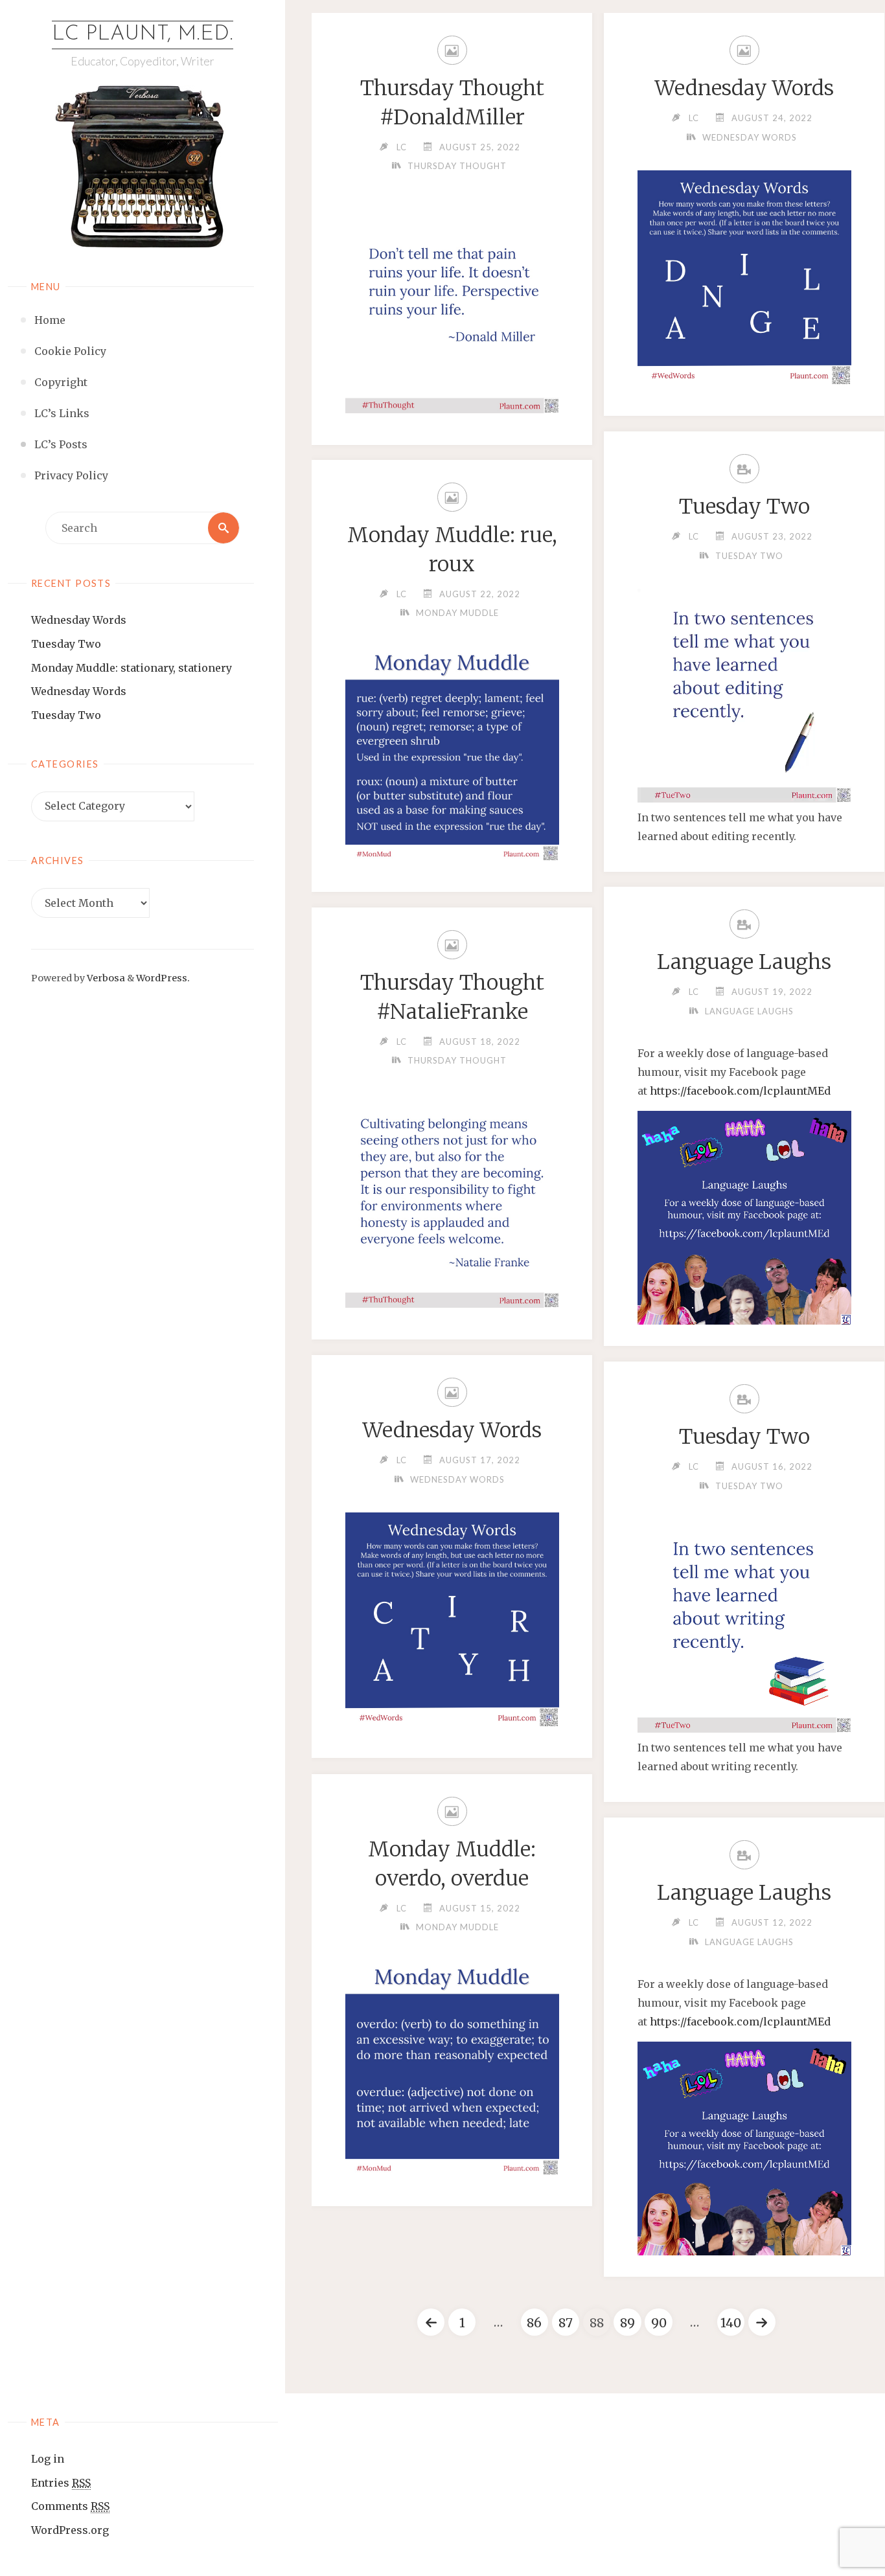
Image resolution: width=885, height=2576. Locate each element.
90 (659, 2323)
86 (534, 2323)
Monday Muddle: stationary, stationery (132, 668)
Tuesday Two (66, 644)
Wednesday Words (79, 620)
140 (731, 2323)
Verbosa (105, 978)
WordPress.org (70, 2530)
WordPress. (163, 978)
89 (627, 2323)
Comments (70, 2506)
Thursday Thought (457, 166)
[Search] (224, 528)
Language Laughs (744, 962)
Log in (48, 2459)
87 (566, 2323)
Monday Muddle (457, 613)
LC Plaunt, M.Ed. (143, 34)
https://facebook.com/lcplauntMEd (740, 1091)
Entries (61, 2483)
